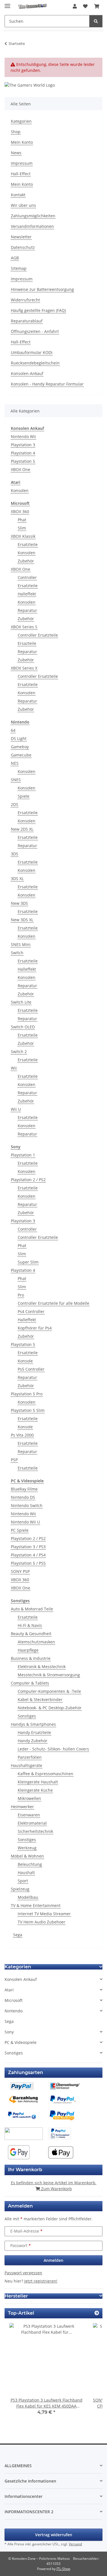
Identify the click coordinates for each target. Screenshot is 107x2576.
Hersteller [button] (16, 2296)
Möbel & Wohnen (27, 1856)
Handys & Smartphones (33, 1724)
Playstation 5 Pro (27, 1394)
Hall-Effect (21, 174)
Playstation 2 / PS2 (28, 1180)
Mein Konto (22, 142)
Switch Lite (21, 1002)
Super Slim (28, 1262)
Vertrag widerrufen (54, 2535)
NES (15, 763)
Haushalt (26, 1872)
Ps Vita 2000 (22, 1435)
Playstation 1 (23, 1155)
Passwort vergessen (23, 2273)
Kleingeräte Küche (35, 1790)
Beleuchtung (30, 1864)
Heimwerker (22, 1807)
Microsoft (14, 2000)
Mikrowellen (29, 1798)
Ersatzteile (28, 544)
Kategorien (21, 121)
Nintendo (14, 2011)
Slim (22, 528)
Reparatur (27, 610)
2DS (15, 804)
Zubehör (26, 561)
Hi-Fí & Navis (30, 1625)
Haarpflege (28, 1650)
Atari (9, 1990)
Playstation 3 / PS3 (28, 1547)
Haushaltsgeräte (27, 1765)
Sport (23, 1881)
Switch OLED (23, 1027)
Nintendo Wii (23, 436)
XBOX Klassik (23, 536)
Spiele (24, 796)
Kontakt (18, 195)
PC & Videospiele (21, 2042)
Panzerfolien (30, 1757)
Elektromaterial (32, 1823)
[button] (75, 6)
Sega (18, 1935)
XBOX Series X (24, 668)
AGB (15, 258)
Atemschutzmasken (36, 1642)
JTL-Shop (63, 2569)
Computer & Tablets (30, 1683)
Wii (14, 1068)
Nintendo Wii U (25, 1522)
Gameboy (20, 747)
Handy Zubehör (33, 1741)
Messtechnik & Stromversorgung (49, 1675)
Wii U (16, 1109)
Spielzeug (20, 1889)
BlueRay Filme (24, 1489)
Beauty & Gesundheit (31, 1634)
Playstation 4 (23, 453)
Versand (75, 2544)
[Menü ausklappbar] (7, 4)
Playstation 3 (23, 445)
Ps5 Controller (31, 1369)
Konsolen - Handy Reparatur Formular (47, 384)
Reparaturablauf (27, 321)
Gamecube (21, 755)
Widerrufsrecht (25, 300)
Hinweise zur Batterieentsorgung (42, 289)
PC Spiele (20, 1530)
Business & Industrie (31, 1658)
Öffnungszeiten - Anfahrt (35, 331)
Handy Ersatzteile (34, 1732)
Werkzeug (27, 1848)
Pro (21, 1295)
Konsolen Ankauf (21, 1979)
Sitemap (19, 268)
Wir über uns (23, 205)
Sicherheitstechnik (35, 1831)
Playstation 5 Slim (28, 1410)
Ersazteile (27, 643)
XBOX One (21, 469)
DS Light (19, 738)
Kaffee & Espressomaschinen (46, 1774)
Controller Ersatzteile (38, 635)
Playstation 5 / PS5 (28, 1563)
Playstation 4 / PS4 (28, 1555)
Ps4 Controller (31, 1311)
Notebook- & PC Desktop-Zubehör (50, 1708)
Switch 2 (19, 1052)
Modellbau (28, 1897)
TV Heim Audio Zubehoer (42, 1922)
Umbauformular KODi (32, 352)
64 (13, 730)
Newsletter (21, 237)
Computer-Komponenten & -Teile (49, 1691)
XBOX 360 (20, 511)
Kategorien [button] (18, 1967)
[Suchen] (96, 21)
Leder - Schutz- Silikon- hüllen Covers (53, 1749)
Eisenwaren (29, 1815)
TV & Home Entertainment (36, 1905)
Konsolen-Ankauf (27, 373)
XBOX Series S (24, 627)
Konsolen (20, 490)
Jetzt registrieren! (41, 2281)
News (16, 153)
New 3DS (19, 903)
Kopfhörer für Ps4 (35, 1328)
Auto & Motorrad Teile (32, 1609)
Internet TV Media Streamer (44, 1914)
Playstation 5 (23, 461)
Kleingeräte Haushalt (38, 1782)
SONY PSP (20, 1571)
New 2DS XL (22, 829)
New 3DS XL (22, 920)
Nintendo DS (23, 1497)
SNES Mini (21, 944)
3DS (15, 854)
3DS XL (17, 879)
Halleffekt (27, 594)
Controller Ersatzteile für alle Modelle (53, 1303)
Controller (27, 577)
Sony (9, 2032)
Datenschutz (23, 247)
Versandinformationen (32, 226)
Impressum (22, 163)
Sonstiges (27, 1716)
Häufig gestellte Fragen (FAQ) (38, 310)
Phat (22, 520)
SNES (16, 780)
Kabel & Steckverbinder (40, 1699)
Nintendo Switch (27, 1505)
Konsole (25, 1361)
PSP (14, 1460)
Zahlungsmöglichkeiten (33, 216)
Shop (16, 132)
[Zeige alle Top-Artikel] (97, 2313)
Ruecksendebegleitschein (35, 363)
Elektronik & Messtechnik (42, 1667)
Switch (17, 953)
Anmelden (53, 2260)
